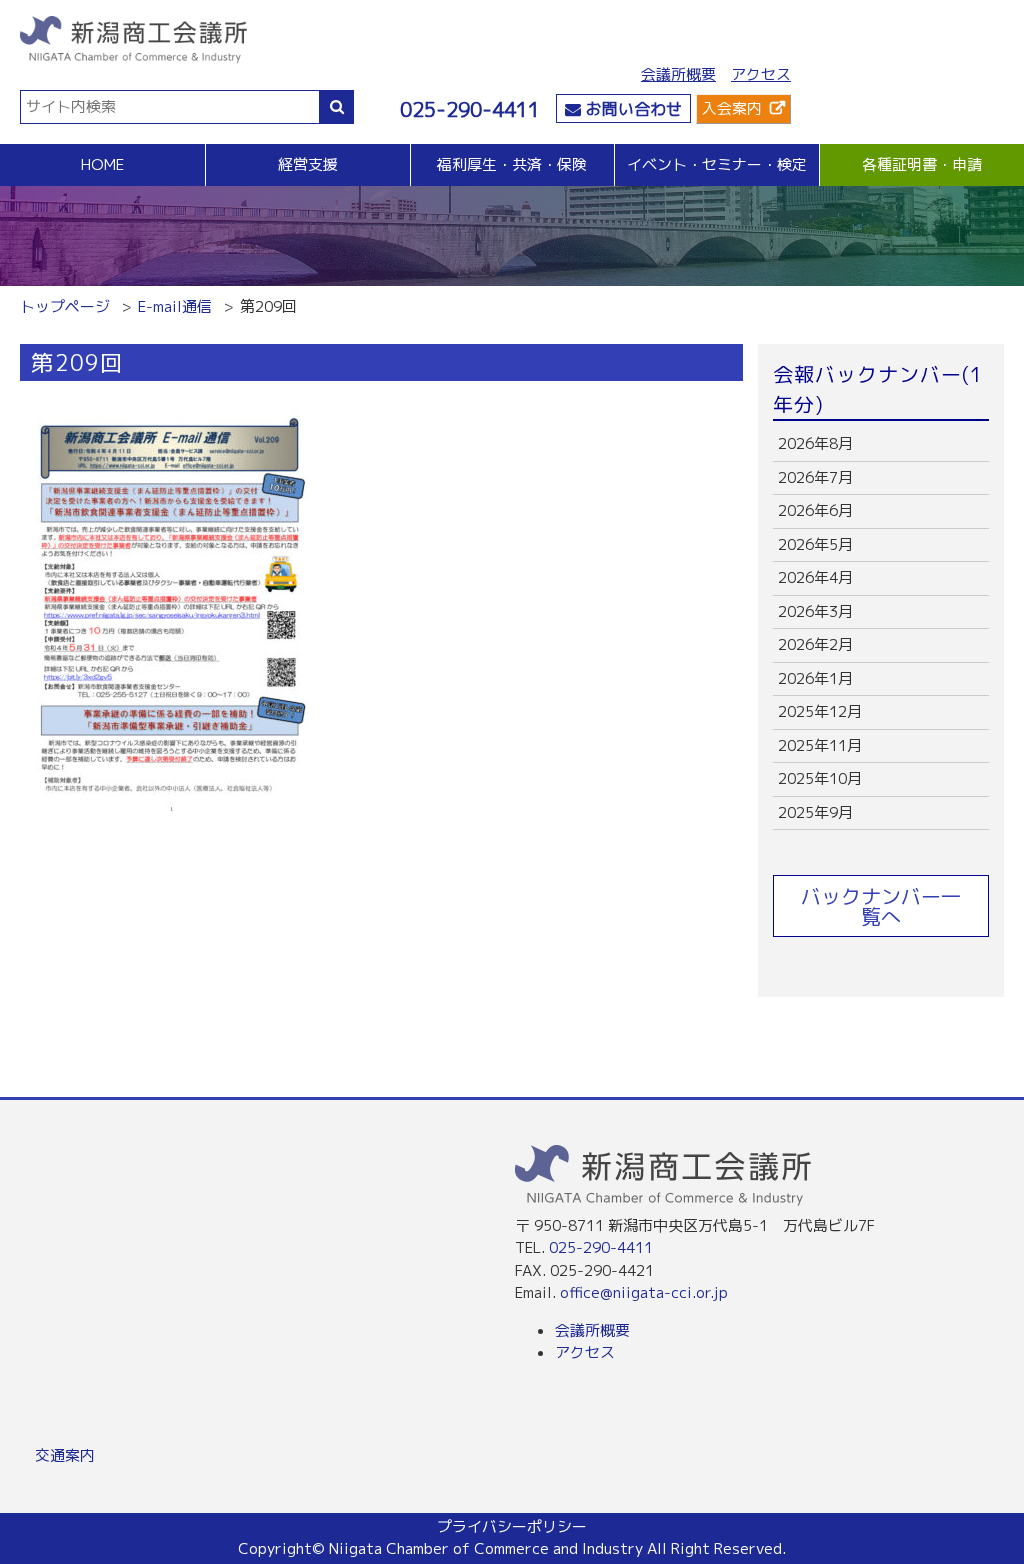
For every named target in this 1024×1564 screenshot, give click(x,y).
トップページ (65, 306)
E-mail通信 (175, 306)
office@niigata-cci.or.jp (644, 1292)
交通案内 (65, 1455)
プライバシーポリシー (512, 1526)
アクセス (761, 74)
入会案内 (732, 108)
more (881, 444)
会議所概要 (678, 74)
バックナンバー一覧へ (881, 906)
